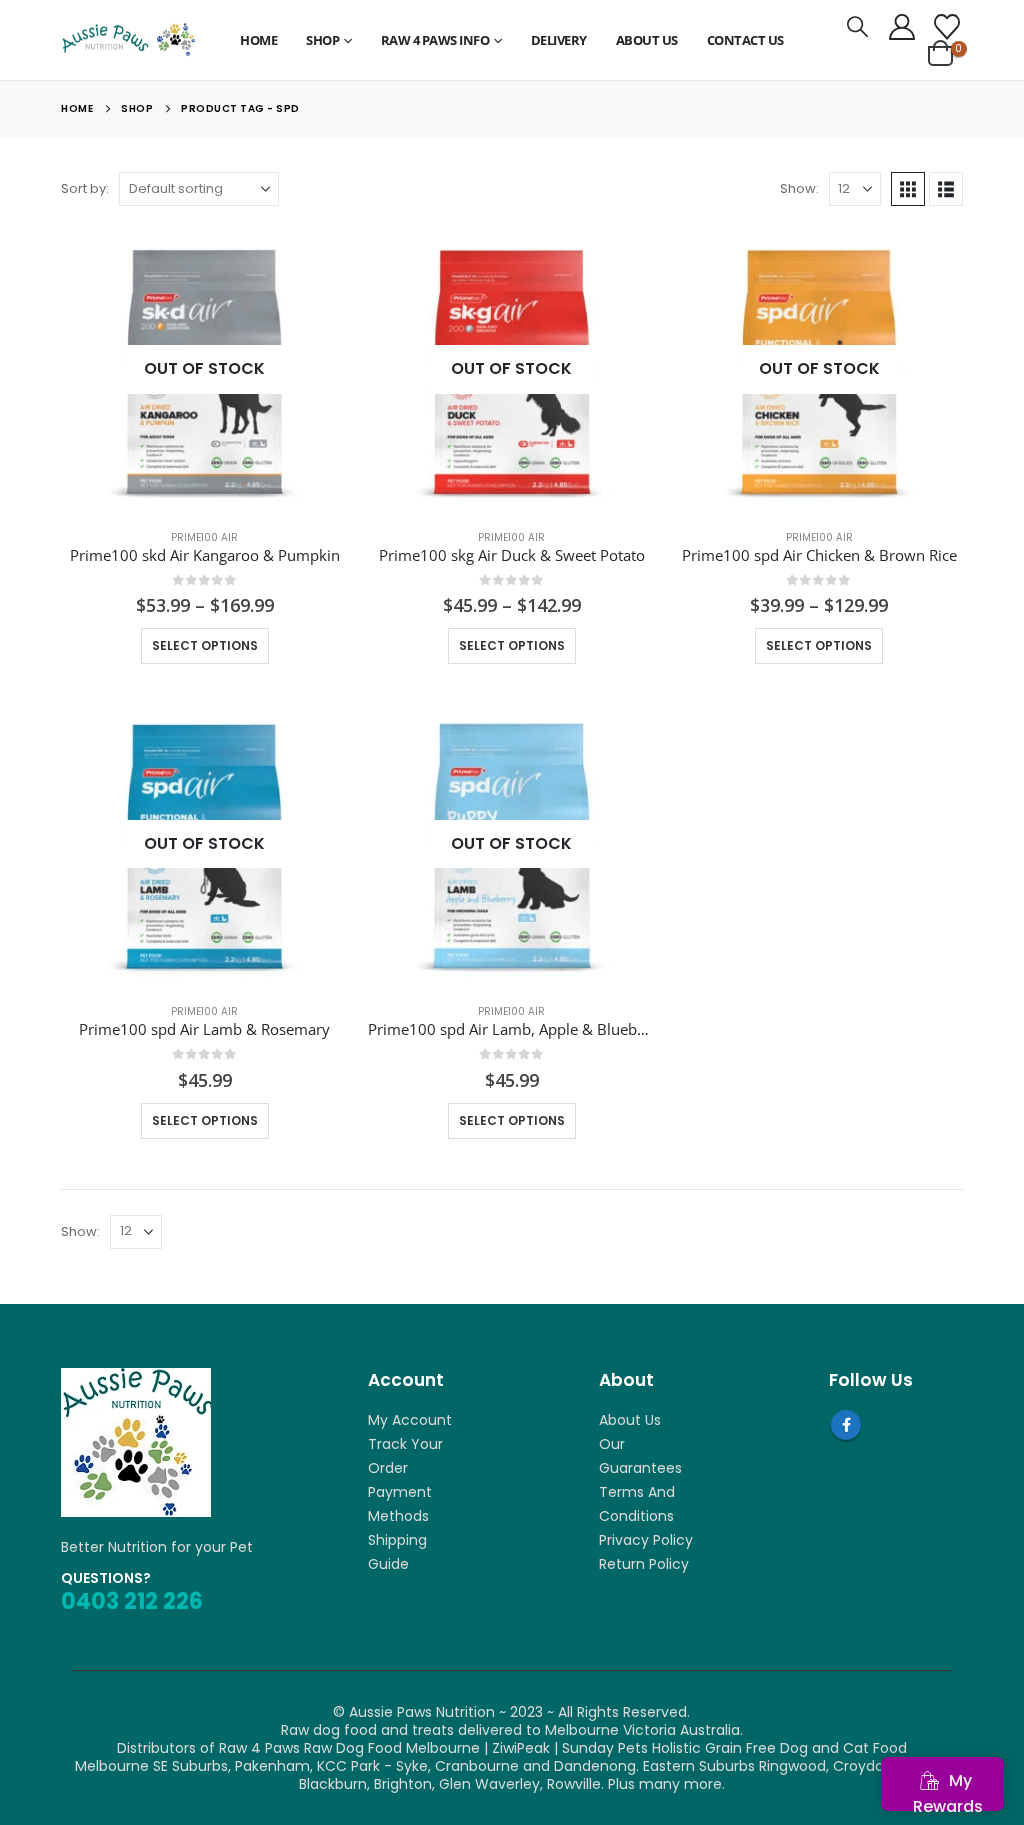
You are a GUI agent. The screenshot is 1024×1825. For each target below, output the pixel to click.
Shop (322, 40)
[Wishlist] (946, 27)
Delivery (559, 40)
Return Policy (644, 1564)
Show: (799, 188)
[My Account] (901, 27)
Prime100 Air (204, 537)
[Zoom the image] (136, 1377)
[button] (857, 27)
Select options (205, 645)
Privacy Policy (646, 1540)
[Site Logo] (128, 40)
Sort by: (85, 188)
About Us (647, 40)
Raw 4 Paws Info (435, 40)
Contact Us (745, 40)
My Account (410, 1420)
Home (258, 40)
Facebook (846, 1425)
